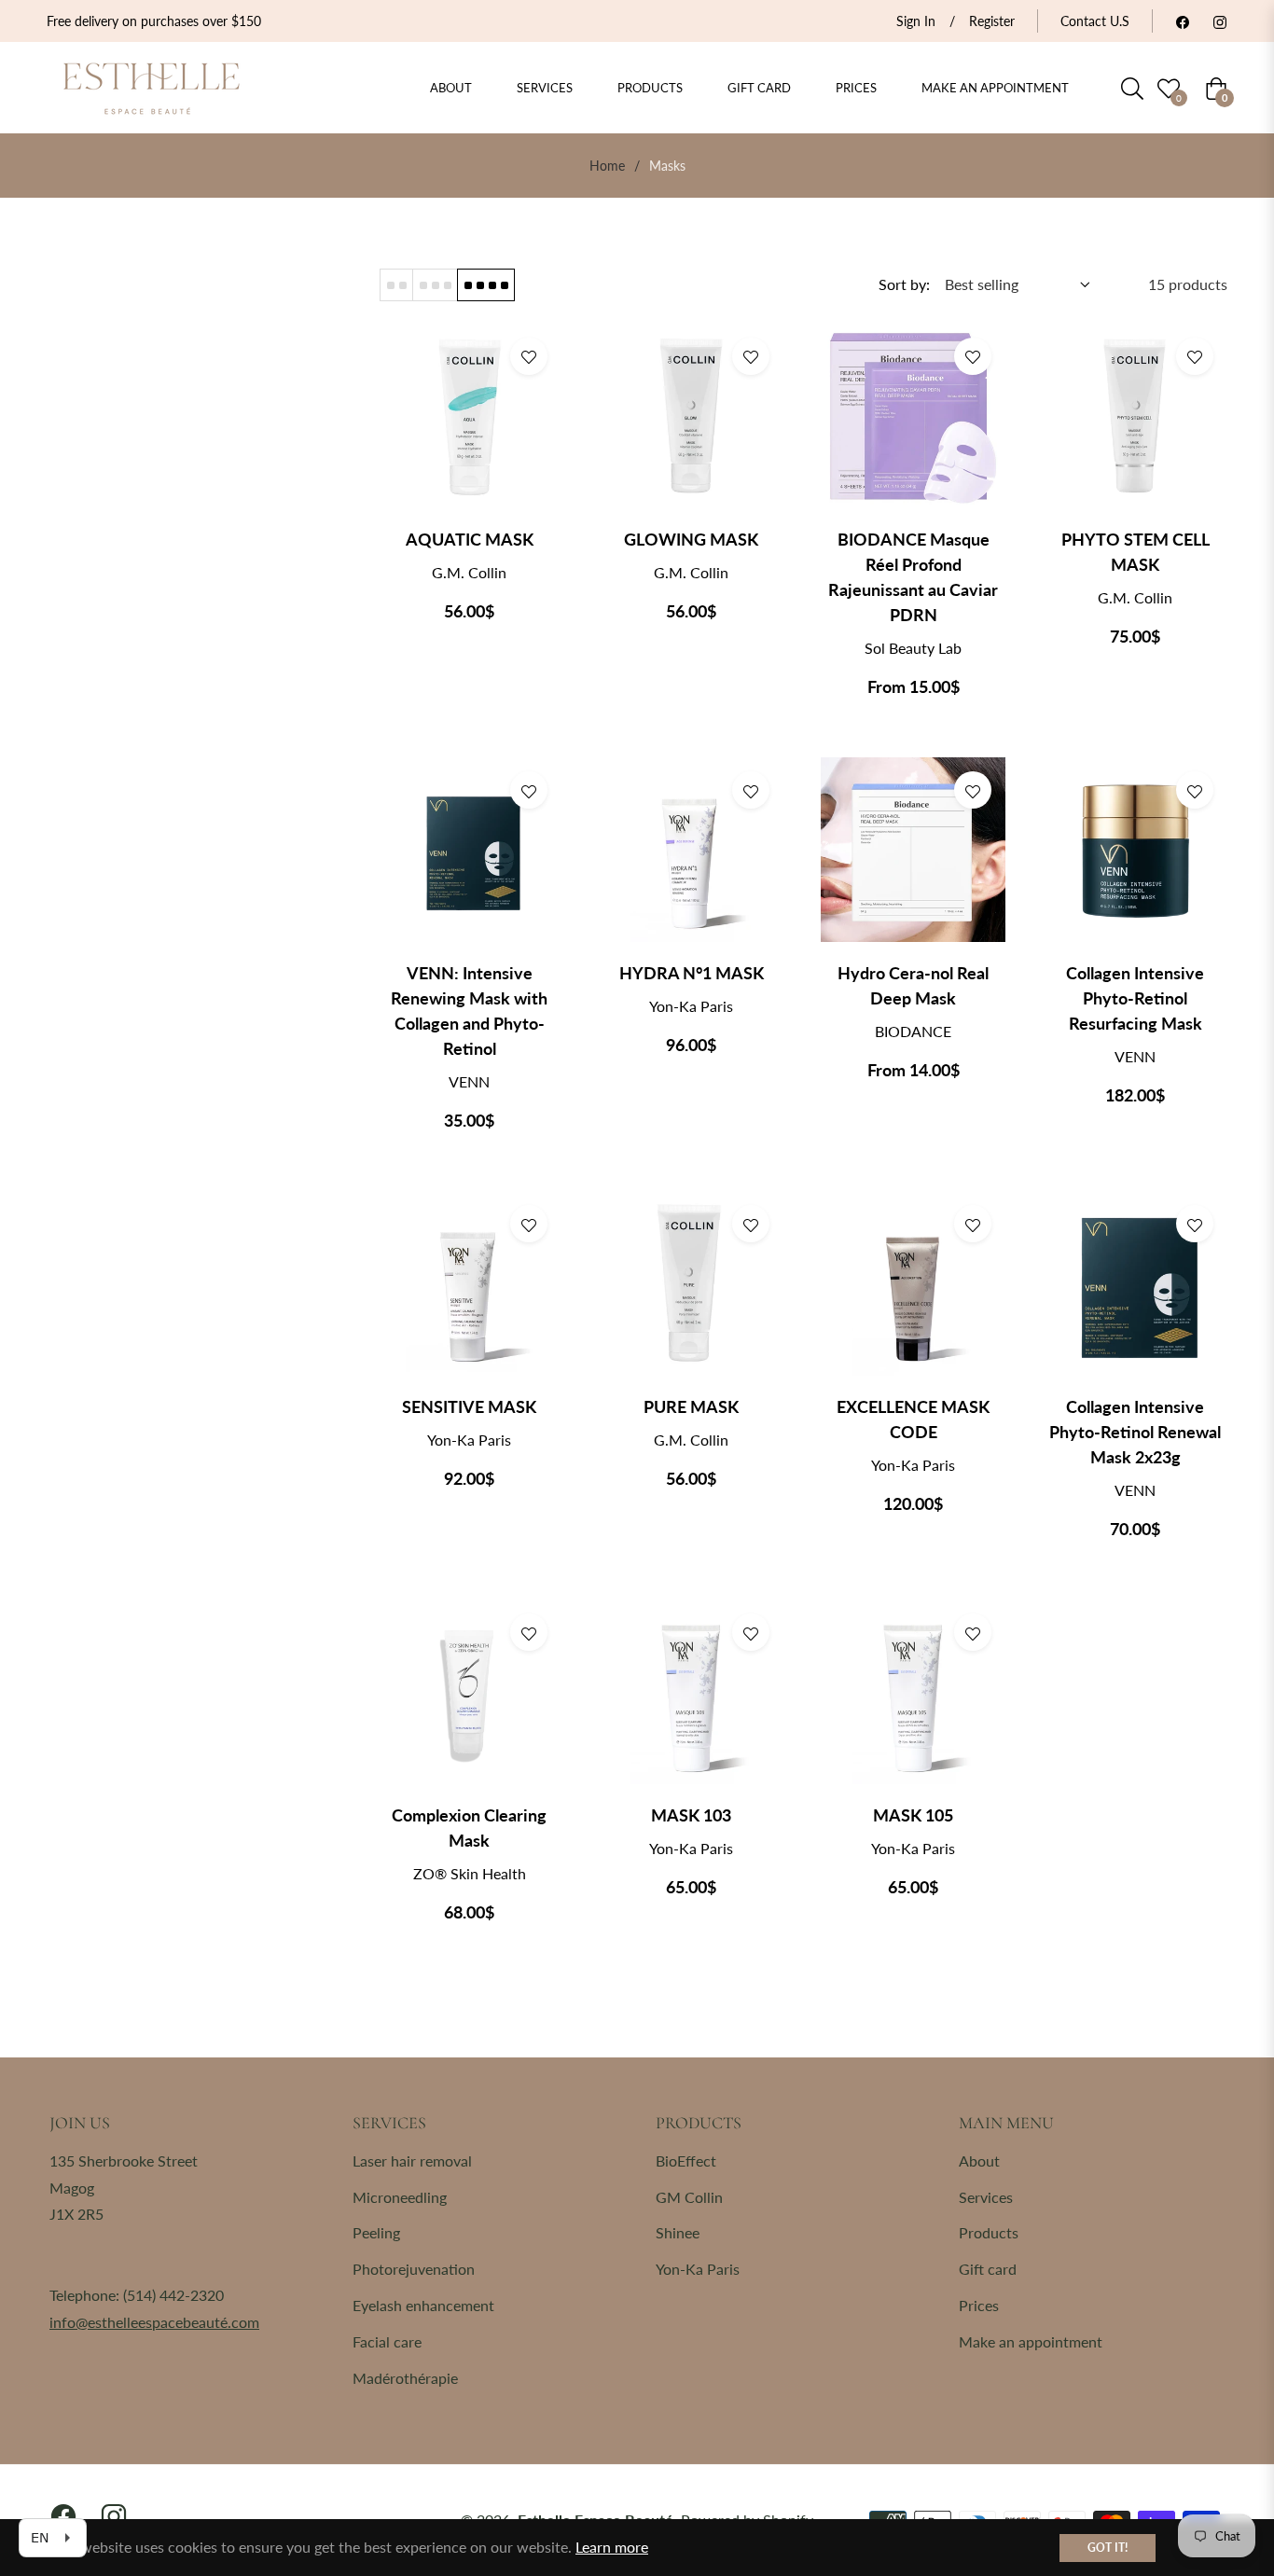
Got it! (1108, 2548)
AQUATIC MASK (470, 539)
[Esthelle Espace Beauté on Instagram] (1220, 21)
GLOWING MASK (691, 539)
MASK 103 (691, 1815)
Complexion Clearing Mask (469, 1828)
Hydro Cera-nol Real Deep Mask (913, 985)
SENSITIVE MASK (469, 1406)
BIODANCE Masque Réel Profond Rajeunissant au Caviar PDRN (913, 577)
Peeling (376, 2232)
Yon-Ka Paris (698, 2269)
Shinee (678, 2232)
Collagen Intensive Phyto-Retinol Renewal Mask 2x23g (1135, 1432)
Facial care (387, 2341)
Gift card (988, 2269)
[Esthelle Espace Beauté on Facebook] (1183, 21)
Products (989, 2232)
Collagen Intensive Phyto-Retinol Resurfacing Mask (1135, 998)
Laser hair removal (412, 2161)
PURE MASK (691, 1406)
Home (607, 166)
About (979, 2161)
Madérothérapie (405, 2378)
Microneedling (400, 2197)
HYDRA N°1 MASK (692, 973)
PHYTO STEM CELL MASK (1136, 552)
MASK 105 (913, 1815)
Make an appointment (1031, 2341)
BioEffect (686, 2161)
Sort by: (904, 284)
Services (986, 2197)
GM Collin (689, 2197)
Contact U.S (1095, 21)
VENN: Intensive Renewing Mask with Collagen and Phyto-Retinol (469, 1011)
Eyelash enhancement (423, 2305)
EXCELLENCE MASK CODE (913, 1419)
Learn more (612, 2547)
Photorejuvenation (414, 2269)
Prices (979, 2305)
